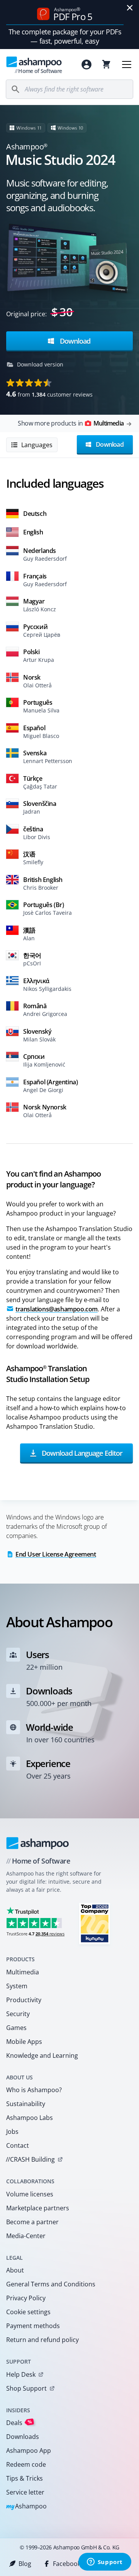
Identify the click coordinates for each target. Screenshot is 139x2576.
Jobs (12, 2132)
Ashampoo (26, 2507)
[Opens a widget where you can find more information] (105, 2562)
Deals (19, 2423)
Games (16, 2028)
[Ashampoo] (38, 1843)
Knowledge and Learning (42, 2055)
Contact (18, 2145)
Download (74, 341)
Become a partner (32, 2222)
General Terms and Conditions (51, 2284)
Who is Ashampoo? (34, 2090)
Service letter (25, 2492)
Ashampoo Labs (30, 2118)
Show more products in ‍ (71, 423)
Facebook (67, 2564)
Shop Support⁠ (26, 2388)
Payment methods (33, 2326)
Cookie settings (28, 2312)
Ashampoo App (29, 2451)
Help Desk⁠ (21, 2374)
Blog (25, 2564)
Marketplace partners (38, 2208)
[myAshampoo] (86, 64)
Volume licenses (30, 2194)
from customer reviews (49, 394)
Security (18, 2014)
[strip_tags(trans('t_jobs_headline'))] (95, 1923)
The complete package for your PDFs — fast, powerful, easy (65, 36)
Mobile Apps (24, 2042)
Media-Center (26, 2236)
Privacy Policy (26, 2298)
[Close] (130, 8)
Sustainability (26, 2104)
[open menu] (127, 64)
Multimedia (23, 1972)
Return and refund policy (42, 2340)
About (15, 2270)
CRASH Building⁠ (30, 2159)
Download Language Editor (81, 1453)
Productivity (24, 2000)
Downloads (23, 2437)
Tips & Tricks (25, 2478)
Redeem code (26, 2464)
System (17, 1986)
